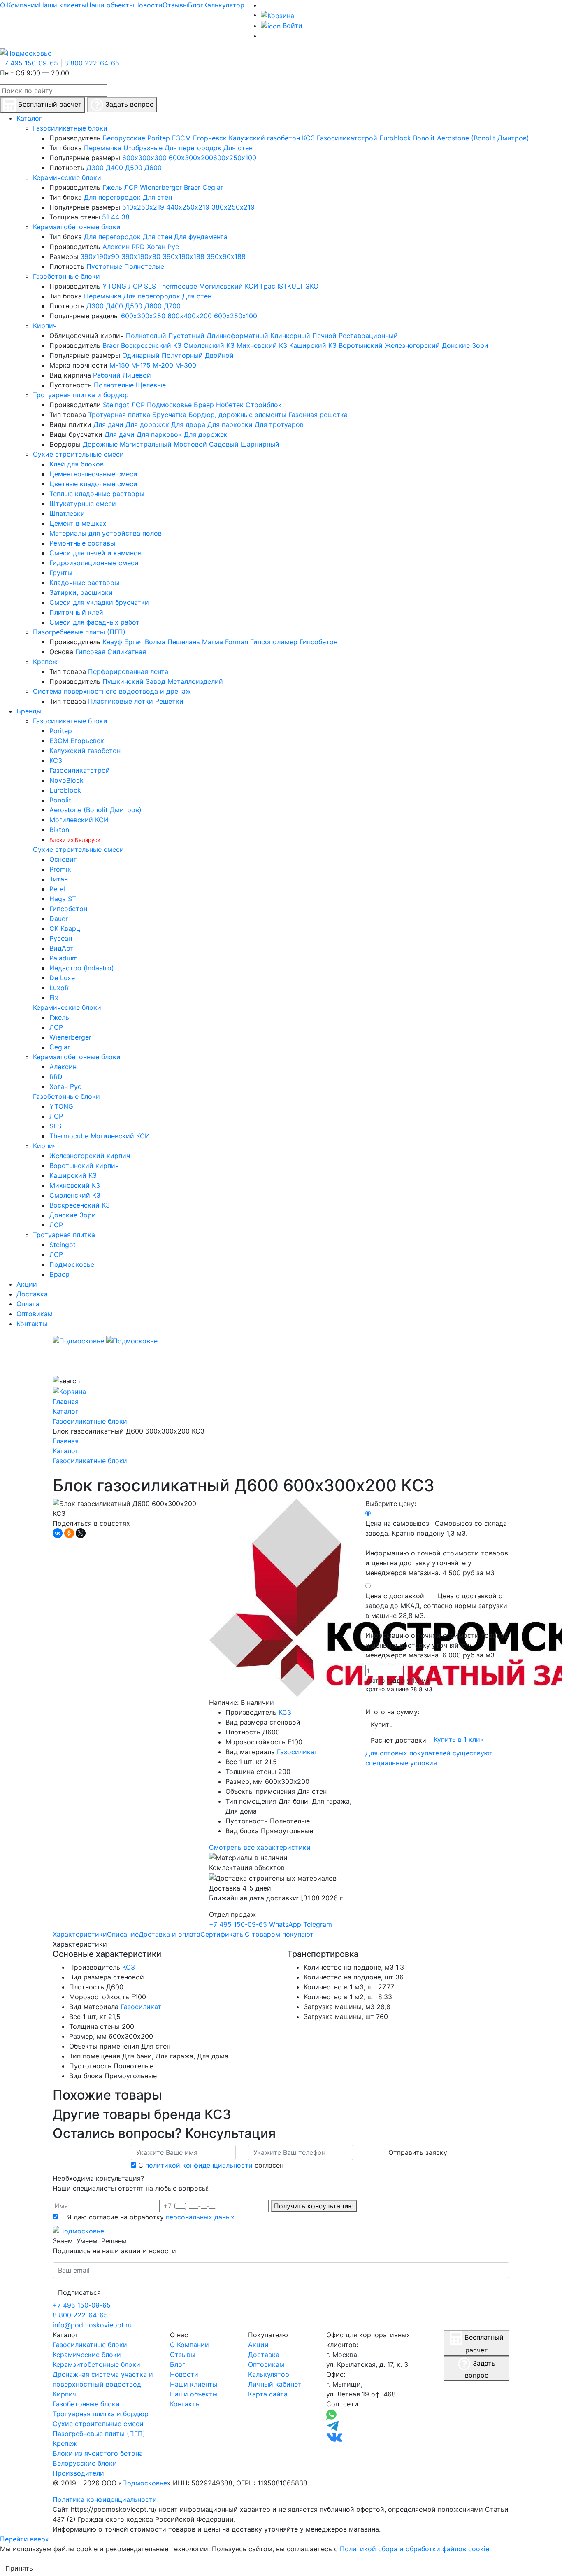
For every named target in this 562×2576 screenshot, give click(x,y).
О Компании (20, 5)
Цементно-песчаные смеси (93, 474)
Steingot (116, 405)
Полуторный (182, 355)
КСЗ (308, 138)
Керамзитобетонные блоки (77, 227)
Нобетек (230, 405)
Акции (258, 2345)
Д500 (134, 168)
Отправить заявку (418, 2152)
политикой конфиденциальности (199, 2165)
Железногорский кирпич (90, 1156)
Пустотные (104, 266)
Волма (155, 642)
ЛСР (131, 187)
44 (115, 217)
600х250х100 (235, 158)
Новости (148, 5)
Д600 (153, 168)
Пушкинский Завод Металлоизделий (163, 681)
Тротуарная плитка (119, 415)
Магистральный (146, 444)
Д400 (114, 168)
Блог (196, 5)
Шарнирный (260, 444)
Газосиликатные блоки (70, 128)
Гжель (112, 187)
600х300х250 (143, 316)
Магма (212, 642)
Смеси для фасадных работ (94, 622)
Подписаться (79, 2292)
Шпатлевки (67, 513)
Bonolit (424, 138)
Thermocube (178, 286)
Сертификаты (223, 1934)
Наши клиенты (63, 5)
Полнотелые (144, 266)
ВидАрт (62, 948)
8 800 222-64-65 (92, 63)
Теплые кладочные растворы (97, 494)
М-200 (163, 365)
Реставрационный (368, 336)
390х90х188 (226, 256)
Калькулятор (224, 5)
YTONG (114, 286)
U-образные (143, 148)
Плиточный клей (76, 612)
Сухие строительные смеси (78, 454)
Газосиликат (297, 1752)
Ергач (134, 642)
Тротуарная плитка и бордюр (81, 395)
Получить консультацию (314, 2206)
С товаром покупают (279, 1934)
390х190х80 (141, 256)
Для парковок (159, 434)
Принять (19, 2568)
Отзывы (175, 5)
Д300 (95, 168)
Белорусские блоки (85, 2463)
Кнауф (112, 642)
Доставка (264, 2355)
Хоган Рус (163, 247)
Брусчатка (169, 415)
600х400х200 (190, 316)
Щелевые (151, 385)
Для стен (238, 148)
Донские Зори (465, 345)
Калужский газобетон (264, 138)
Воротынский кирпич (84, 1166)
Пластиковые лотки (121, 701)
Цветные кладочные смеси (93, 484)
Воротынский (361, 345)
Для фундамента (201, 237)
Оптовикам (266, 2364)
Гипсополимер (274, 642)
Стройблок (264, 405)
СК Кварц (65, 928)
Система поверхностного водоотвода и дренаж (112, 691)
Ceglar (213, 187)
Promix (60, 869)
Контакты (185, 2404)
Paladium (64, 958)
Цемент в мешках (78, 523)
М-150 (119, 365)
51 (106, 217)
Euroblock (395, 138)
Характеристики (80, 1934)
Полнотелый (146, 336)
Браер (204, 405)
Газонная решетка (318, 415)
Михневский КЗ (262, 345)
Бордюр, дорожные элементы (237, 415)
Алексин (116, 247)
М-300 (186, 365)
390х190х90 (100, 256)
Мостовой (190, 444)
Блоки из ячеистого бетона (98, 2453)
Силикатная (127, 652)
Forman (237, 642)
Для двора (188, 424)
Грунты (61, 573)
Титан (59, 879)
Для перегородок (193, 148)
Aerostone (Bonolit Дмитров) (483, 138)
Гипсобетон (318, 642)
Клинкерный (290, 336)
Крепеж (45, 662)
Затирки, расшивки (81, 592)
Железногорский (412, 345)
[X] (81, 1533)
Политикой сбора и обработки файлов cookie (415, 2549)
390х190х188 (183, 256)
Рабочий (107, 375)
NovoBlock (66, 780)
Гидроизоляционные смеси (94, 563)
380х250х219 (233, 207)
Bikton (59, 830)
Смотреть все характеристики (260, 1847)
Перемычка (103, 148)
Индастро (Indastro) (82, 968)
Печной (324, 336)
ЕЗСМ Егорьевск (199, 138)
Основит (63, 859)
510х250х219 (143, 207)
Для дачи (108, 424)
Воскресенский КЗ (151, 345)
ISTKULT (290, 286)
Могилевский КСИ (229, 286)
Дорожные (100, 444)
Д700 (172, 306)
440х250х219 (188, 207)
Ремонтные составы (82, 543)
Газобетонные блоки (66, 276)
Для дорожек (147, 424)
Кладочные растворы (84, 583)
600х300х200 (191, 158)
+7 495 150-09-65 (29, 63)
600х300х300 (144, 158)
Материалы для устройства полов (106, 533)
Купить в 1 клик (459, 1739)
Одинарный (141, 355)
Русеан (61, 938)
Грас (268, 286)
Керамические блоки (67, 177)
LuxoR (59, 988)
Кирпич (45, 326)
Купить (382, 1725)
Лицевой (137, 375)
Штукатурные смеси (83, 504)
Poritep (159, 138)
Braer (192, 187)
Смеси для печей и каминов (95, 553)
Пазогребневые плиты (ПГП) (79, 632)
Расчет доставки (398, 1740)
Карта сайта (268, 2394)
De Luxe (62, 978)
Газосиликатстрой (347, 138)
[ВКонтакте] (58, 1533)
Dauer (59, 919)
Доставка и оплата (170, 1934)
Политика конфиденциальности (105, 2499)
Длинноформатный (237, 336)
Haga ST (63, 899)
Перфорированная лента (128, 671)
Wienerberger (161, 187)
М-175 (141, 365)
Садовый (224, 444)
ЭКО (312, 286)
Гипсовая (90, 652)
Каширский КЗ (313, 345)
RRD (138, 247)
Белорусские (124, 138)
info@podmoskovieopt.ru (92, 2325)
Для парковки (230, 424)
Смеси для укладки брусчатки (99, 602)
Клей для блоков (77, 464)
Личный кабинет (275, 2384)
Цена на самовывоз (437, 1548)
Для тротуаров (279, 424)
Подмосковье (169, 405)
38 (125, 217)
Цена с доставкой (437, 1625)
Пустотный (186, 336)
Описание (123, 1934)
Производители (78, 2473)
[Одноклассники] (69, 1533)
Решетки (169, 701)
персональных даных (200, 2217)
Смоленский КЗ (209, 345)
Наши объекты (110, 5)
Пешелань (184, 642)
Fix (54, 998)
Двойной (219, 355)
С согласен (211, 2165)
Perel (57, 889)
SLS (150, 286)
